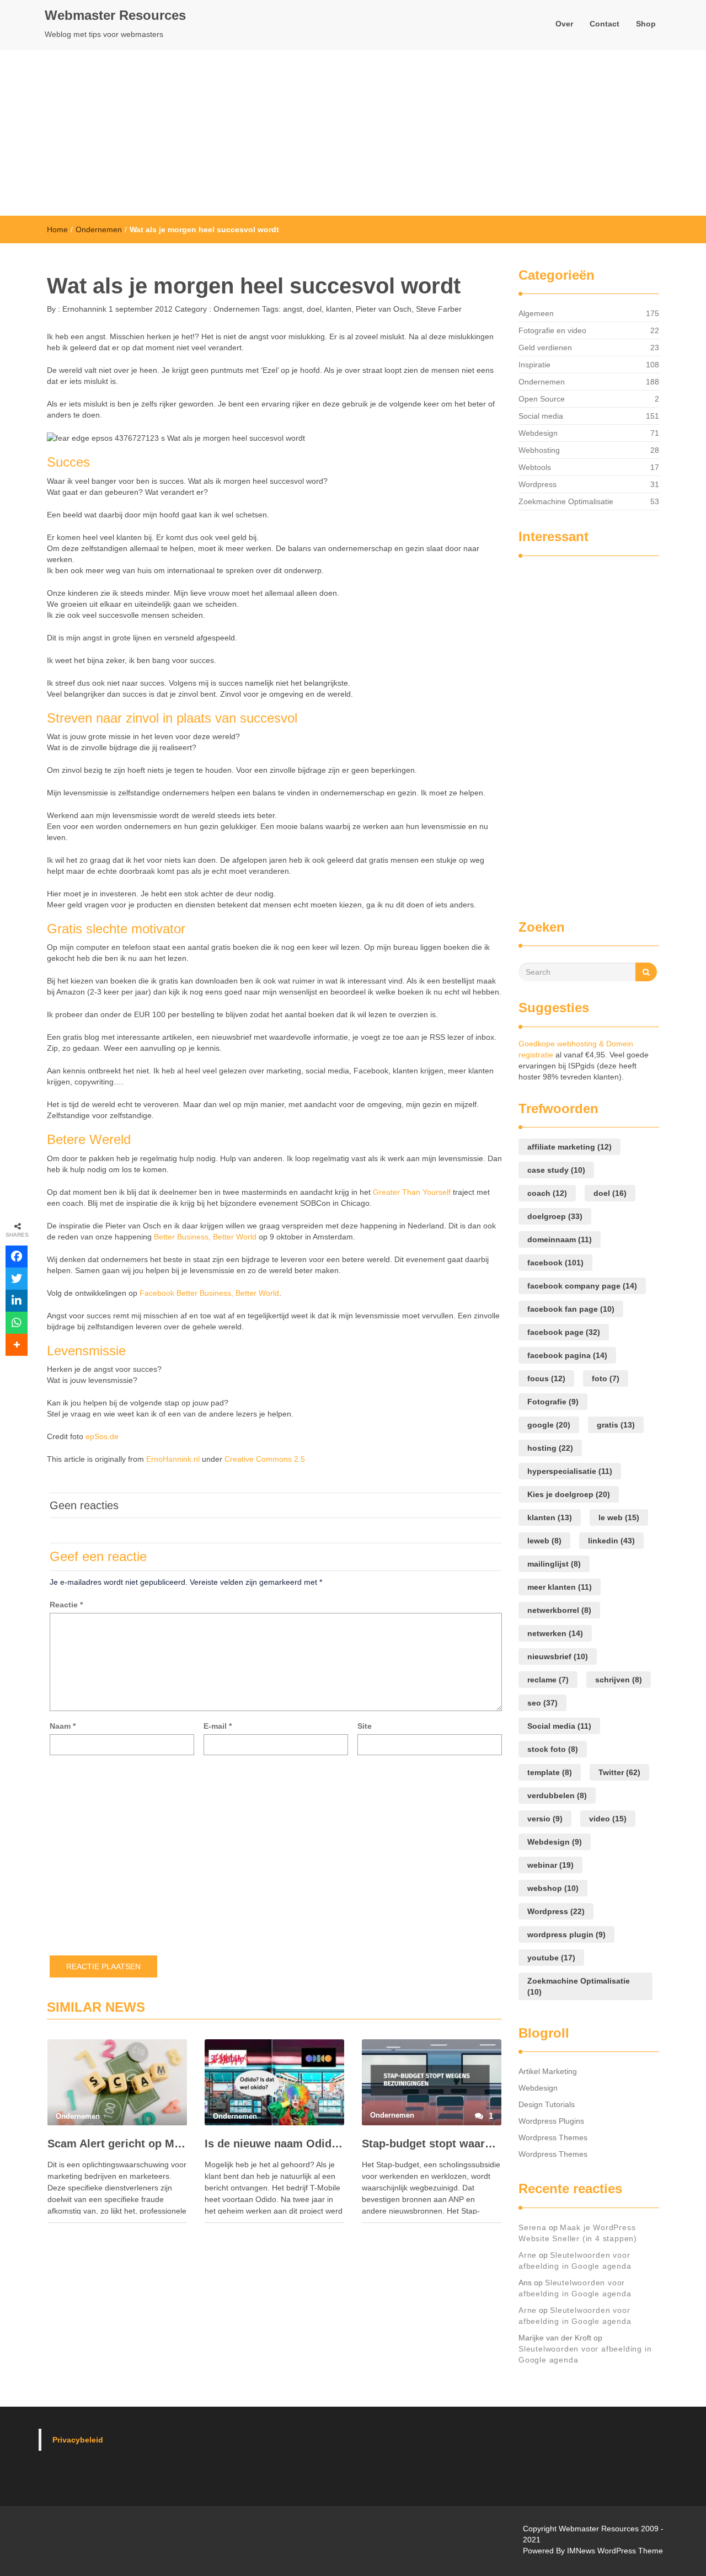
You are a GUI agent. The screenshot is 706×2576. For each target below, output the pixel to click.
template (550, 1772)
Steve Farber (439, 309)
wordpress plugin (566, 1934)
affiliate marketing (569, 1147)
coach (547, 1193)
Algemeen (536, 313)
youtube (551, 1958)
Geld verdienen (545, 348)
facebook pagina (567, 1355)
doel (314, 309)
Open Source (542, 399)
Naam (63, 1726)
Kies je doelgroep (569, 1494)
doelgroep (555, 1216)
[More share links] (17, 1345)
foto (606, 1378)
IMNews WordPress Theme (615, 2551)
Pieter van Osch (384, 309)
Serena (533, 2227)
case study (556, 1170)
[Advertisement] (353, 133)
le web (619, 1517)
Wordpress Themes (553, 2137)
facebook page (564, 1332)
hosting (550, 1448)
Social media (541, 416)
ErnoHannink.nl (173, 1459)
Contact (605, 24)
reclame (548, 1680)
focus (546, 1378)
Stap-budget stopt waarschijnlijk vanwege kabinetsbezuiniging (432, 2144)
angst (293, 309)
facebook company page (582, 1286)
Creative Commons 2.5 (265, 1459)
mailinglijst (554, 1564)
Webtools (535, 467)
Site (365, 1726)
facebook (555, 1263)
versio (545, 1819)
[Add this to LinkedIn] (17, 1301)
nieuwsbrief (558, 1656)
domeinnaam (560, 1239)
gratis (616, 1425)
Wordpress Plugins (551, 2121)
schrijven (619, 1680)
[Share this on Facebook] (17, 1257)
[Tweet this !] (17, 1279)
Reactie (66, 1605)
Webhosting (539, 450)
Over (564, 24)
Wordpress (537, 484)
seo (542, 1703)
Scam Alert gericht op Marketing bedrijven (117, 2144)
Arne (528, 2255)
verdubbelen (557, 1795)
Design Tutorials (547, 2104)
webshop (553, 1888)
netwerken (555, 1633)
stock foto (553, 1749)
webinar (550, 1865)
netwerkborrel (559, 1610)
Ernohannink (83, 309)
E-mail (218, 1726)
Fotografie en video (552, 330)
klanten (339, 309)
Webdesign (538, 433)
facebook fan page (571, 1309)
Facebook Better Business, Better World (209, 1293)
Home (57, 229)
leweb (544, 1541)
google (549, 1425)
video (608, 1819)
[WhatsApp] (17, 1323)
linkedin (611, 1541)
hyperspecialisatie (570, 1471)
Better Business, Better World (205, 1237)
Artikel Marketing (548, 2071)
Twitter (619, 1772)
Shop (646, 24)
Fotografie (553, 1402)
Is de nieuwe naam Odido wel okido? (274, 2144)
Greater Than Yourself (412, 1192)
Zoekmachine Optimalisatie (566, 501)
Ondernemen (99, 229)
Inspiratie (534, 365)
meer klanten (560, 1587)
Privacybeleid (78, 2440)
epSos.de (102, 1436)
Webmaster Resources (115, 15)
